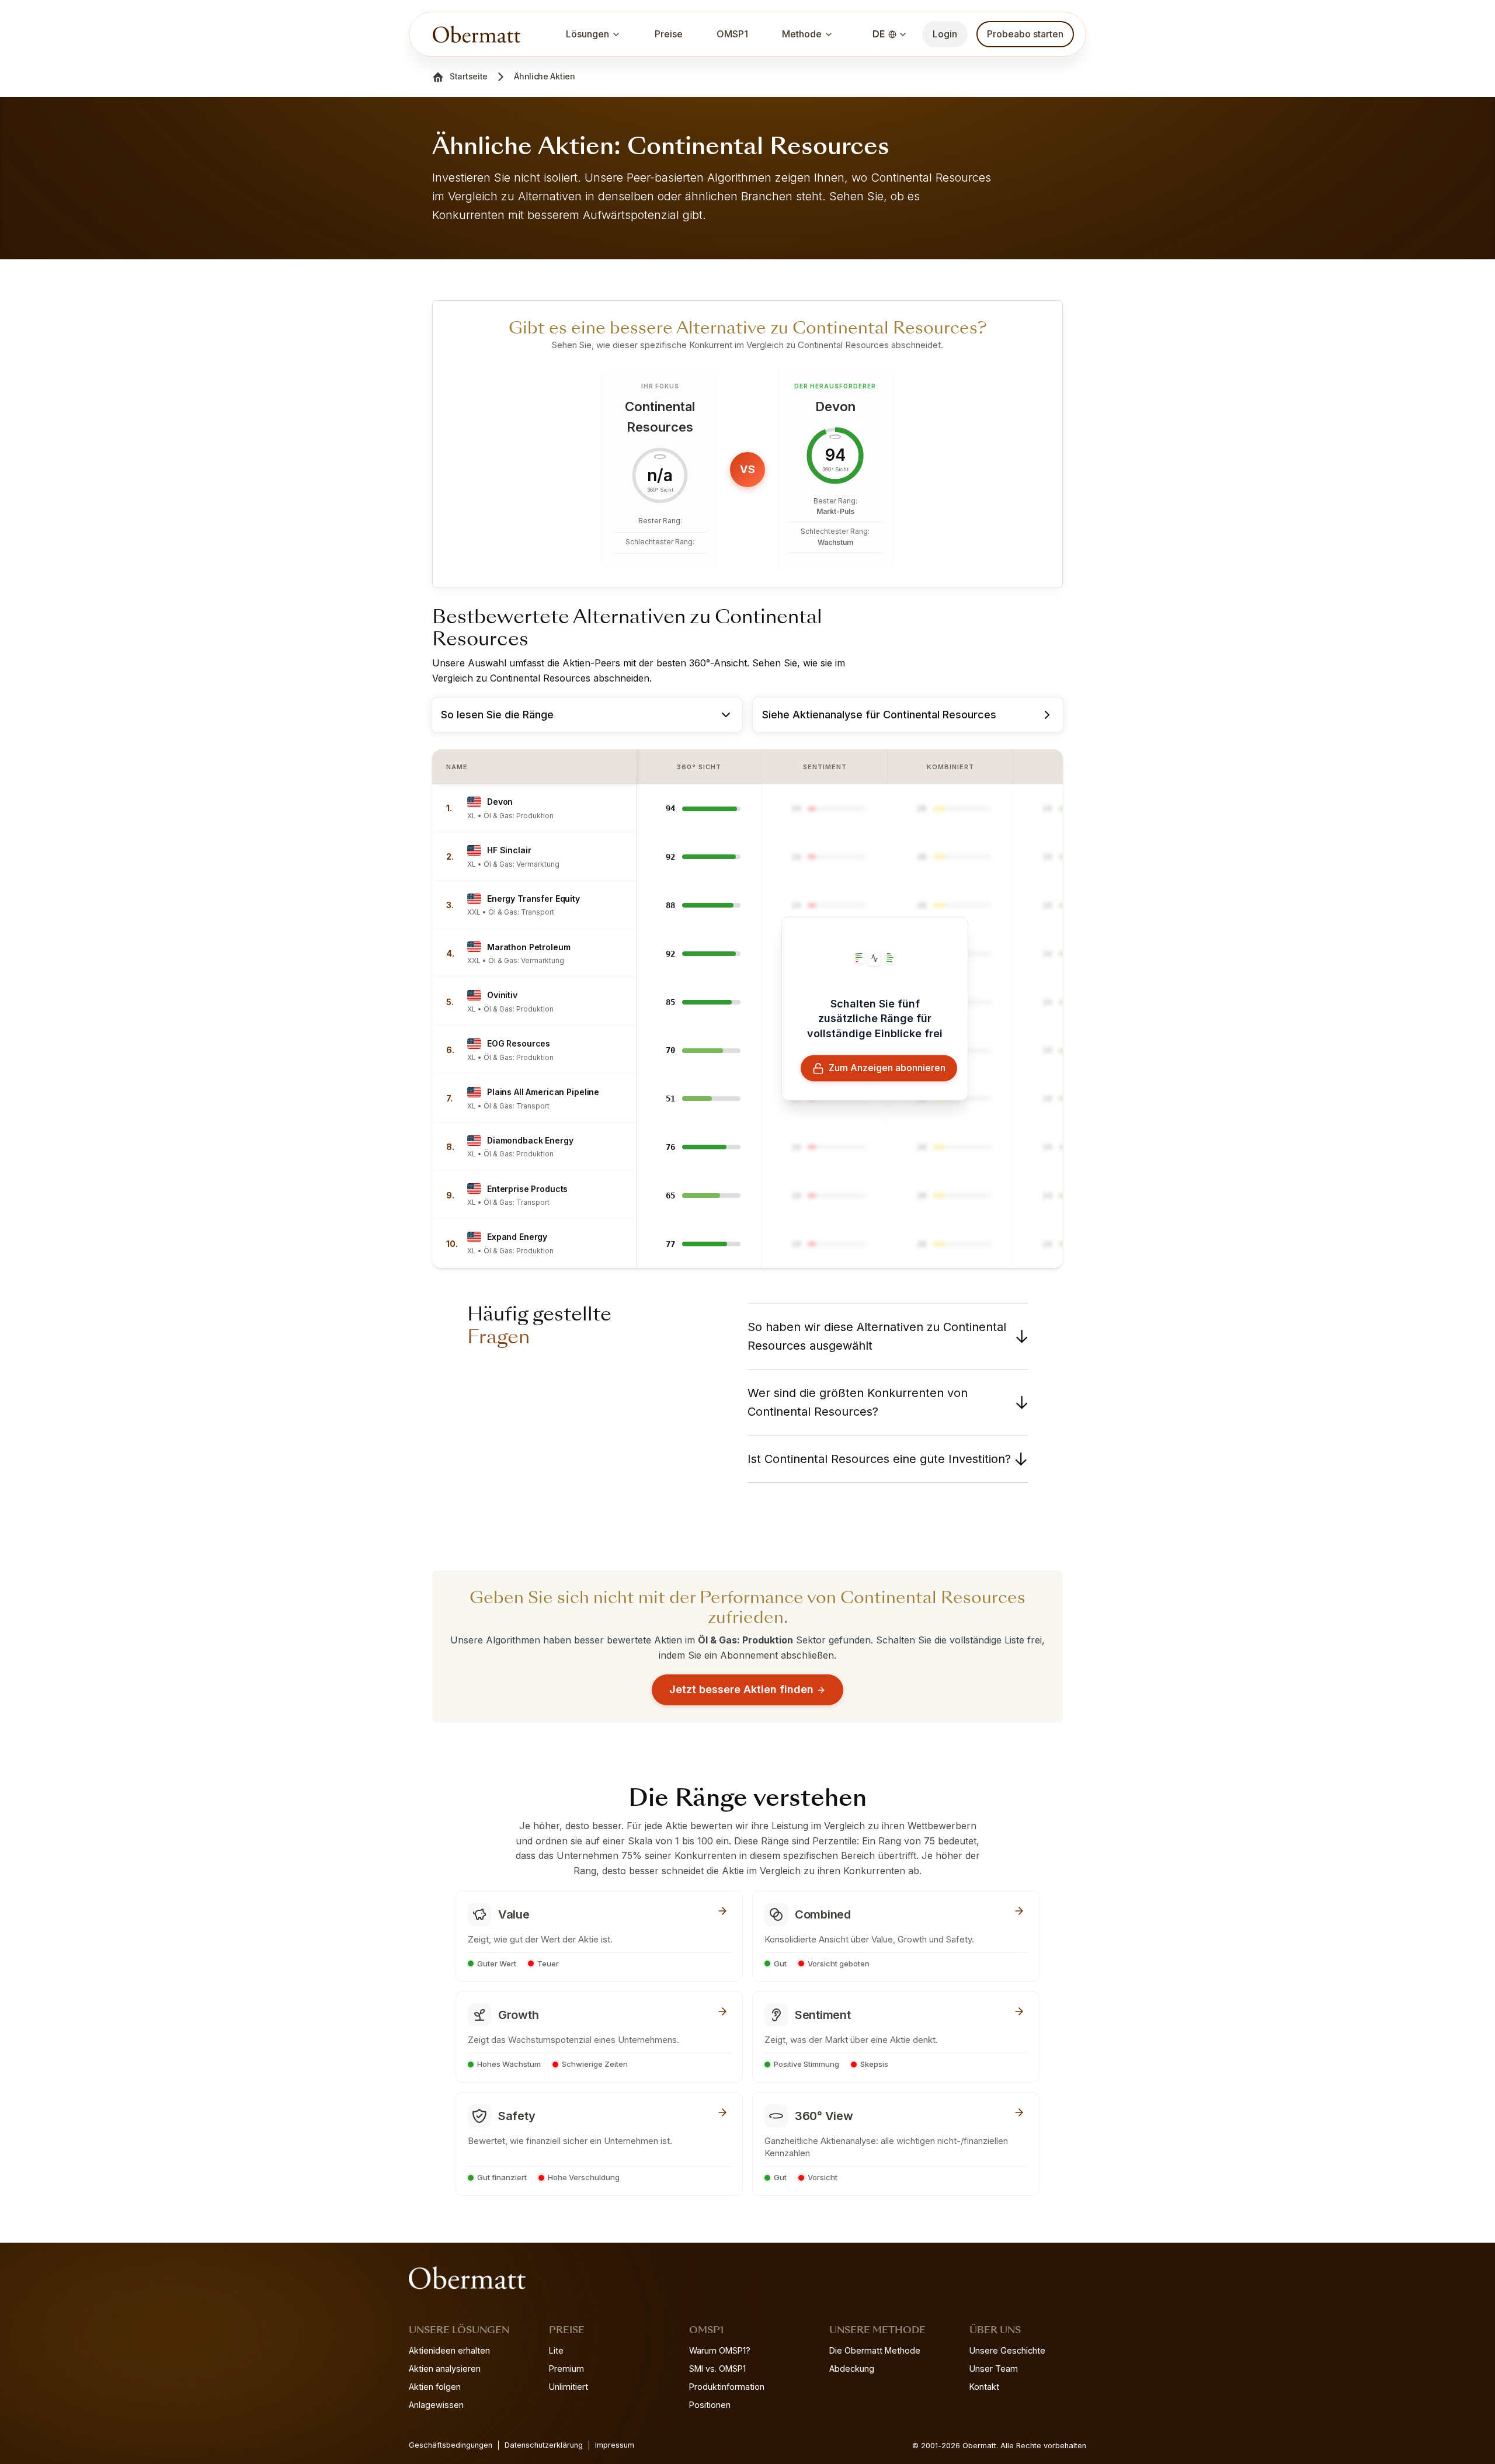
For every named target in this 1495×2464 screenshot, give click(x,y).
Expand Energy (517, 1237)
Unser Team (994, 2369)
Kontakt (984, 2387)
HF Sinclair (509, 850)
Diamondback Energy (530, 1140)
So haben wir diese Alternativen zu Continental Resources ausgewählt (877, 1336)
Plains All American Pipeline (543, 1092)
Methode (802, 34)
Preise (669, 34)
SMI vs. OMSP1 (717, 2369)
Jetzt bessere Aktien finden (741, 1689)
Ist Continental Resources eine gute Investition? (879, 1459)
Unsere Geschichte (1007, 2350)
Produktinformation (727, 2387)
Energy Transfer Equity (533, 899)
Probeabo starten (1025, 34)
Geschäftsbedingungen (451, 2445)
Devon (500, 802)
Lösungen (587, 34)
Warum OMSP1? (720, 2350)
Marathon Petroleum (529, 947)
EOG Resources (519, 1043)
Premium (566, 2369)
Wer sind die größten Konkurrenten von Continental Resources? (858, 1402)
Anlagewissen (436, 2405)
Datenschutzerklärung (544, 2445)
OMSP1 (732, 34)
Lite (556, 2350)
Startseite (469, 76)
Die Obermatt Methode (875, 2350)
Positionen (710, 2405)
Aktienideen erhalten (449, 2350)
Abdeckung (852, 2369)
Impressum (615, 2445)
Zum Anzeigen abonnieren (887, 1068)
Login (945, 34)
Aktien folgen (435, 2387)
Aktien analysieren (445, 2369)
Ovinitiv (502, 995)
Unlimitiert (569, 2387)
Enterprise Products (527, 1189)
